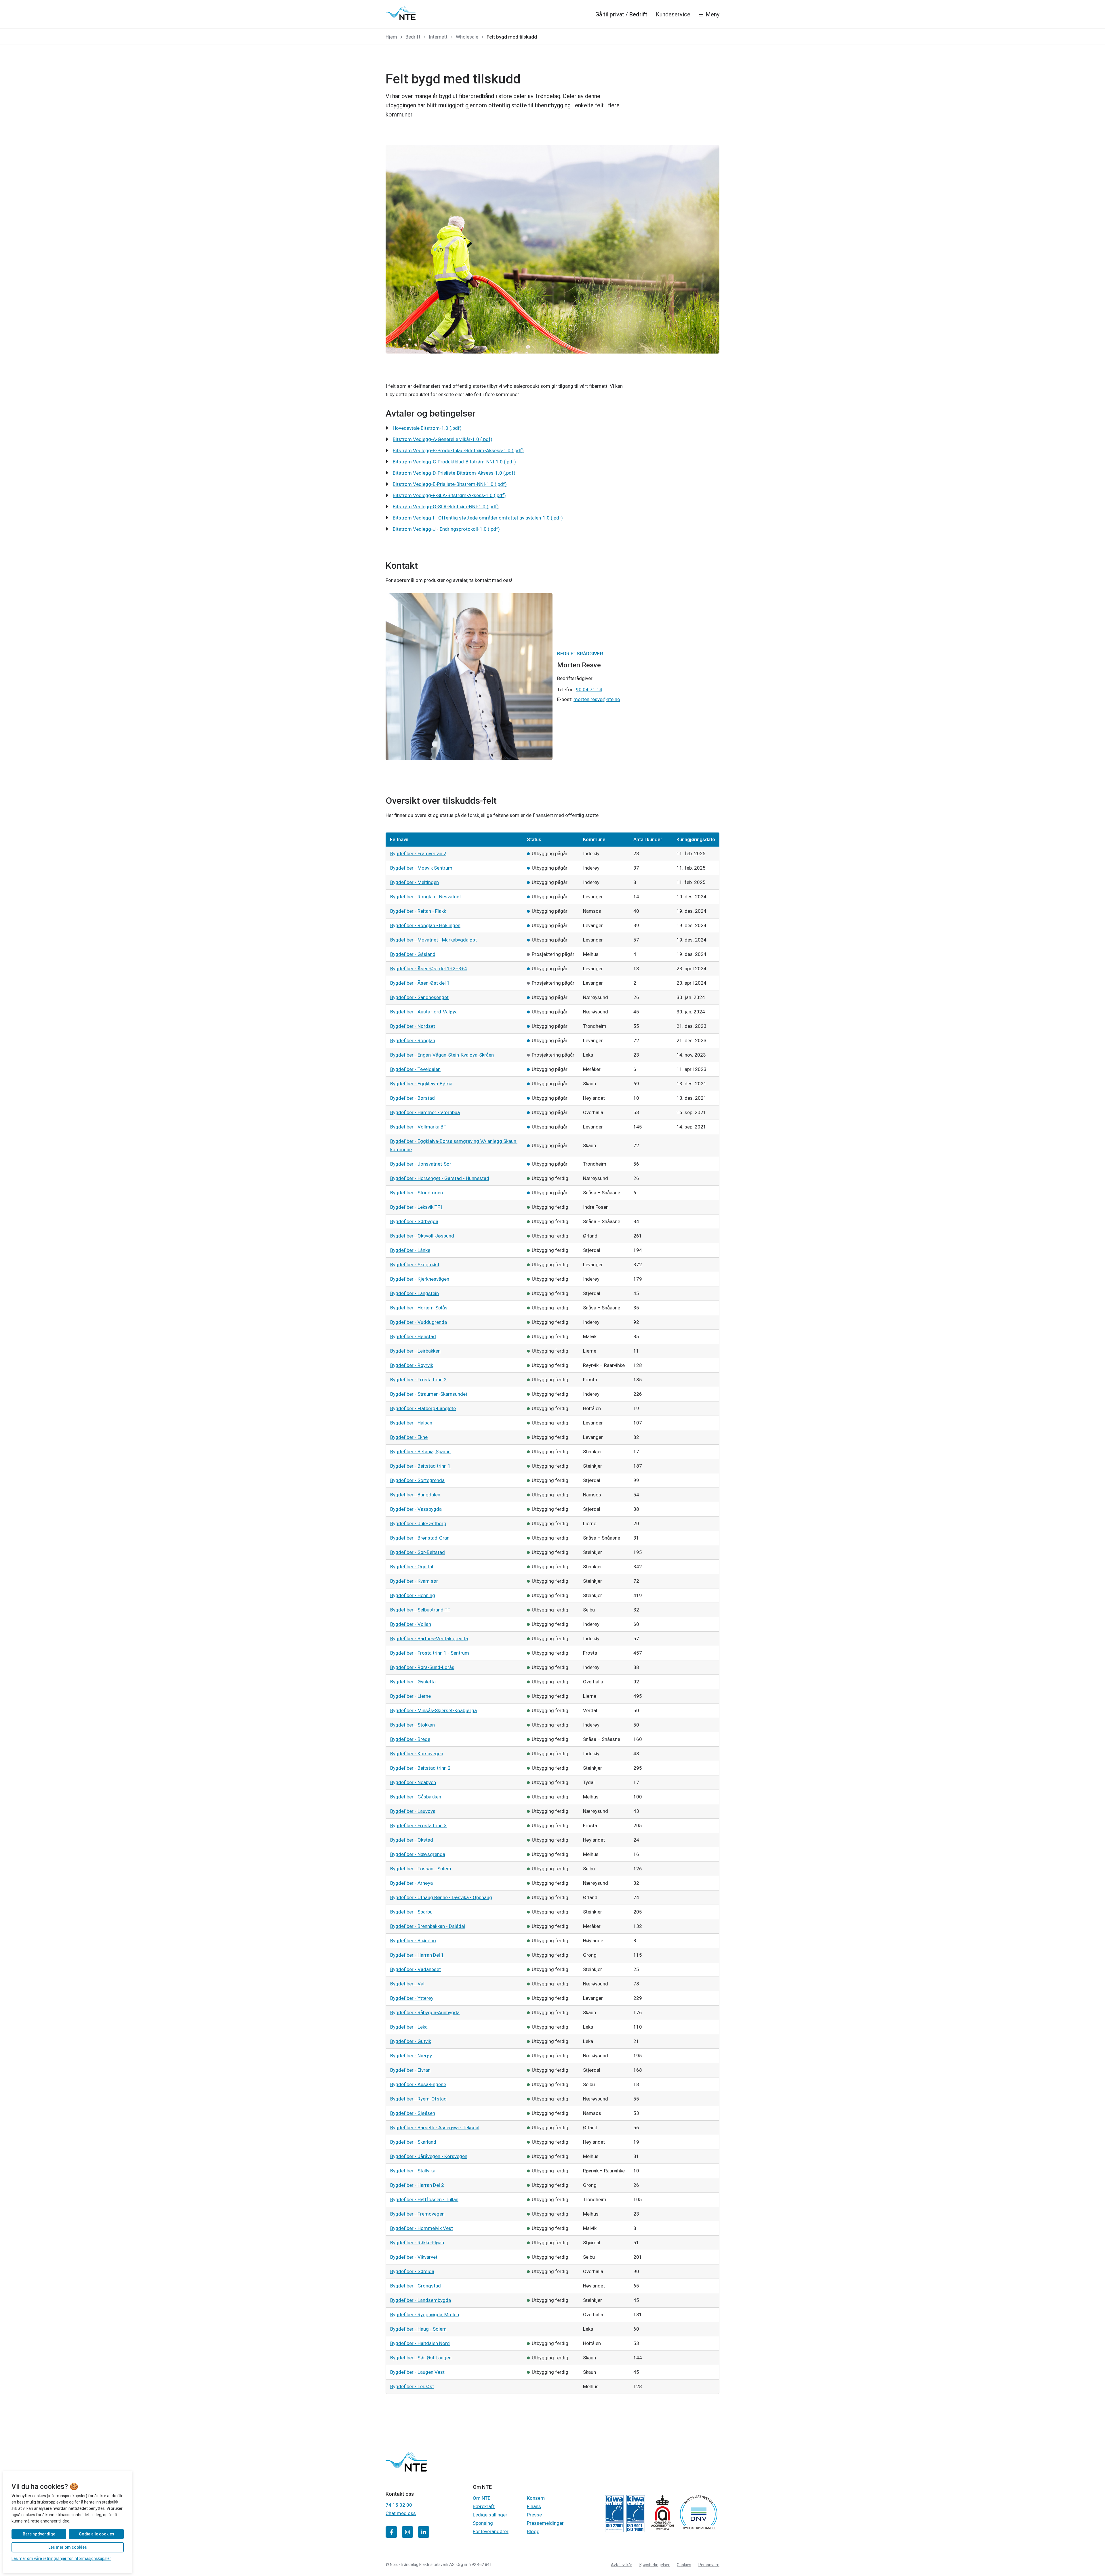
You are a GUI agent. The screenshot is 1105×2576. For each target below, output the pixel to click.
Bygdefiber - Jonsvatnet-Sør (421, 1164)
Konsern (536, 2498)
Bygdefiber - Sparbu (411, 1912)
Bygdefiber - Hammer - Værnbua (425, 1112)
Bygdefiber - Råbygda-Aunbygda (425, 2012)
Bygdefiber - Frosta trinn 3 (418, 1825)
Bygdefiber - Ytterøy (412, 1998)
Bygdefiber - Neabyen (413, 1782)
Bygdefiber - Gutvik (411, 2041)
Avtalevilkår (622, 2565)
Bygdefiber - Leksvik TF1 (417, 1207)
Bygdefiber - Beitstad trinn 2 (420, 1768)
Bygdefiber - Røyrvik (412, 1365)
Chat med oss (401, 2513)
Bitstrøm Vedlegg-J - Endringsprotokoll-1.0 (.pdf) (446, 529)
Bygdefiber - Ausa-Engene (418, 2084)
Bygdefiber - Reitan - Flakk (418, 911)
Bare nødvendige (39, 2534)
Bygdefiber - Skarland (413, 2142)
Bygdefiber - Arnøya (411, 1883)
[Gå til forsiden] (401, 13)
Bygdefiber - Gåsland (413, 954)
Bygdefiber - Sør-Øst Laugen (421, 2358)
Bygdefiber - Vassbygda (416, 1509)
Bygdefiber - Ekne (409, 1437)
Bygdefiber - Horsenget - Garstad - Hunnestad (440, 1178)
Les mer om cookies (68, 2547)
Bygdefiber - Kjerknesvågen (420, 1279)
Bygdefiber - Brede (410, 1739)
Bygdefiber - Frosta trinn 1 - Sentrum (430, 1653)
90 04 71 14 (589, 690)
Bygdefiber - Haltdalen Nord (420, 2343)
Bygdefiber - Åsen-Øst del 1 (420, 983)
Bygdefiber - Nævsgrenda (418, 1854)
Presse (534, 2515)
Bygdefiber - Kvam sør (414, 1581)
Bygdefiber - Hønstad (413, 1336)
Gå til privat (610, 14)
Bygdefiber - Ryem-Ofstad (418, 2099)
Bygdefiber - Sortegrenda (417, 1480)
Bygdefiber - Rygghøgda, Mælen (425, 2315)
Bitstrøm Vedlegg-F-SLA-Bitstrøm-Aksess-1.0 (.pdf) (449, 495)
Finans (534, 2506)
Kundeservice (673, 14)
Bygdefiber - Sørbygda (414, 1221)
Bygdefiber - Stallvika (413, 2171)
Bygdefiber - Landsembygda (421, 2300)
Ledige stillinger (490, 2515)
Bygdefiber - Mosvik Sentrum (421, 868)
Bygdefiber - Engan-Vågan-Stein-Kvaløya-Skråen (442, 1055)
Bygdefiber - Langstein (415, 1293)
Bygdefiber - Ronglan (413, 1040)
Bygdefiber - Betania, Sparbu (420, 1452)
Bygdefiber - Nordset (413, 1026)
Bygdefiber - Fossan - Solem (421, 1869)
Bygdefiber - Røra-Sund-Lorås (422, 1667)
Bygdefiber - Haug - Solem (418, 2329)
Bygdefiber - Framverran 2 (418, 853)
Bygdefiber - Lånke (410, 1250)
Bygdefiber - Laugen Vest (417, 2372)
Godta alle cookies (97, 2534)
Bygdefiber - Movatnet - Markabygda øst (434, 940)
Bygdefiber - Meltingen (415, 882)
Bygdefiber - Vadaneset (416, 1969)
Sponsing (483, 2523)
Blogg (533, 2531)
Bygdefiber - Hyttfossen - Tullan (424, 2199)
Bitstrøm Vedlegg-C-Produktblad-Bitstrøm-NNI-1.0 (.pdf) (454, 462)
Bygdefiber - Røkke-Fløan (417, 2243)
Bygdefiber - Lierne (410, 1696)
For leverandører (491, 2531)
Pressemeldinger (545, 2523)
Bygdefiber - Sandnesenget (419, 997)
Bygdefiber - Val (407, 1984)
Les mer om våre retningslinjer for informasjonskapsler (61, 2558)
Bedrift (638, 14)
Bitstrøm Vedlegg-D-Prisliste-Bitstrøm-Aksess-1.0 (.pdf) (454, 473)
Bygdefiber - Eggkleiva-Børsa (421, 1084)
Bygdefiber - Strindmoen (417, 1193)
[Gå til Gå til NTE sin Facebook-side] (391, 2532)
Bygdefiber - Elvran (410, 2070)
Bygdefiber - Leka (409, 2027)
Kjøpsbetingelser (655, 2565)
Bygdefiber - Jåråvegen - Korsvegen (429, 2156)
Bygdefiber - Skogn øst (415, 1265)
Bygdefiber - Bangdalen (415, 1495)
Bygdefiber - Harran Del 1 (417, 1955)
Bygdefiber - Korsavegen (417, 1754)
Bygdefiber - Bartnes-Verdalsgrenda (429, 1639)
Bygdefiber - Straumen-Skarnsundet (429, 1394)
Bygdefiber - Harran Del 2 (417, 2185)
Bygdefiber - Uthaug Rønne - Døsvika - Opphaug (441, 1897)
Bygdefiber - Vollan (411, 1624)
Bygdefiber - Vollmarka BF (418, 1127)
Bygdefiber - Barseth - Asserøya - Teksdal (435, 2128)
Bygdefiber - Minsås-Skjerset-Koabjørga (434, 1710)
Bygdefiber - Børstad (413, 1098)
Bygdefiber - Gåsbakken (416, 1797)
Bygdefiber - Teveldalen (415, 1069)
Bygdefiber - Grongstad (416, 2286)
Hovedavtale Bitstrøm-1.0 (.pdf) (427, 428)
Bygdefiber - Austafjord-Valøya (424, 1012)
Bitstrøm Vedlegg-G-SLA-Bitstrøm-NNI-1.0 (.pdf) (446, 507)
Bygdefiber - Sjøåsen (413, 2113)
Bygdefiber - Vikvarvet (414, 2257)
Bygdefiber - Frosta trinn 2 (418, 1380)
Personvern (709, 2565)
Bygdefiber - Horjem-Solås (419, 1308)
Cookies (684, 2565)
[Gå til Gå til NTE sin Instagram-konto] (407, 2532)
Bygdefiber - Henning (413, 1595)
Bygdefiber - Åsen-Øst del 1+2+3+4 (429, 969)
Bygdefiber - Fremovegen (417, 2214)
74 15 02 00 (399, 2505)
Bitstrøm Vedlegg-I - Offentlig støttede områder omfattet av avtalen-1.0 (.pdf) (478, 518)
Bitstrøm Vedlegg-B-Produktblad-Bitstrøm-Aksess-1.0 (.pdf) (458, 450)
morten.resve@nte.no (597, 699)
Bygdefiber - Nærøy (411, 2056)
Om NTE (482, 2498)
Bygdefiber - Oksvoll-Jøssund (422, 1236)
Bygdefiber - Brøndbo (413, 1941)
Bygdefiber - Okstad (412, 1840)
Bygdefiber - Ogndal (412, 1567)
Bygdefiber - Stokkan (413, 1725)
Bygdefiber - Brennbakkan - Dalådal (428, 1926)
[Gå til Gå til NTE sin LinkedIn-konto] (424, 2532)
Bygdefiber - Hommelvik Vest (422, 2228)
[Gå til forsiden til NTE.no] (406, 2470)
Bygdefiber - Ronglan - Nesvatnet (426, 897)
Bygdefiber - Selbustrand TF (420, 1610)
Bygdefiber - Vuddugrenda (419, 1322)
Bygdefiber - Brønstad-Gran (420, 1538)
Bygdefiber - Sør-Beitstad (418, 1552)
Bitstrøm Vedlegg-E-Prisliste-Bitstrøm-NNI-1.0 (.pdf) (450, 484)
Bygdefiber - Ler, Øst (412, 2386)
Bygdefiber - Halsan (411, 1423)
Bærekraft (484, 2506)
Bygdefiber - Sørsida (412, 2271)
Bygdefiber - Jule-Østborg (418, 1523)
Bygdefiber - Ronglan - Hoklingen (425, 925)
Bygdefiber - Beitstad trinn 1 (420, 1466)
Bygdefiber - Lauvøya (413, 1811)
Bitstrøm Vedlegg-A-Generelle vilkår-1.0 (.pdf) (443, 439)
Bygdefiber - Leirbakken (415, 1351)
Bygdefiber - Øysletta (413, 1682)
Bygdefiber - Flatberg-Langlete (423, 1408)
